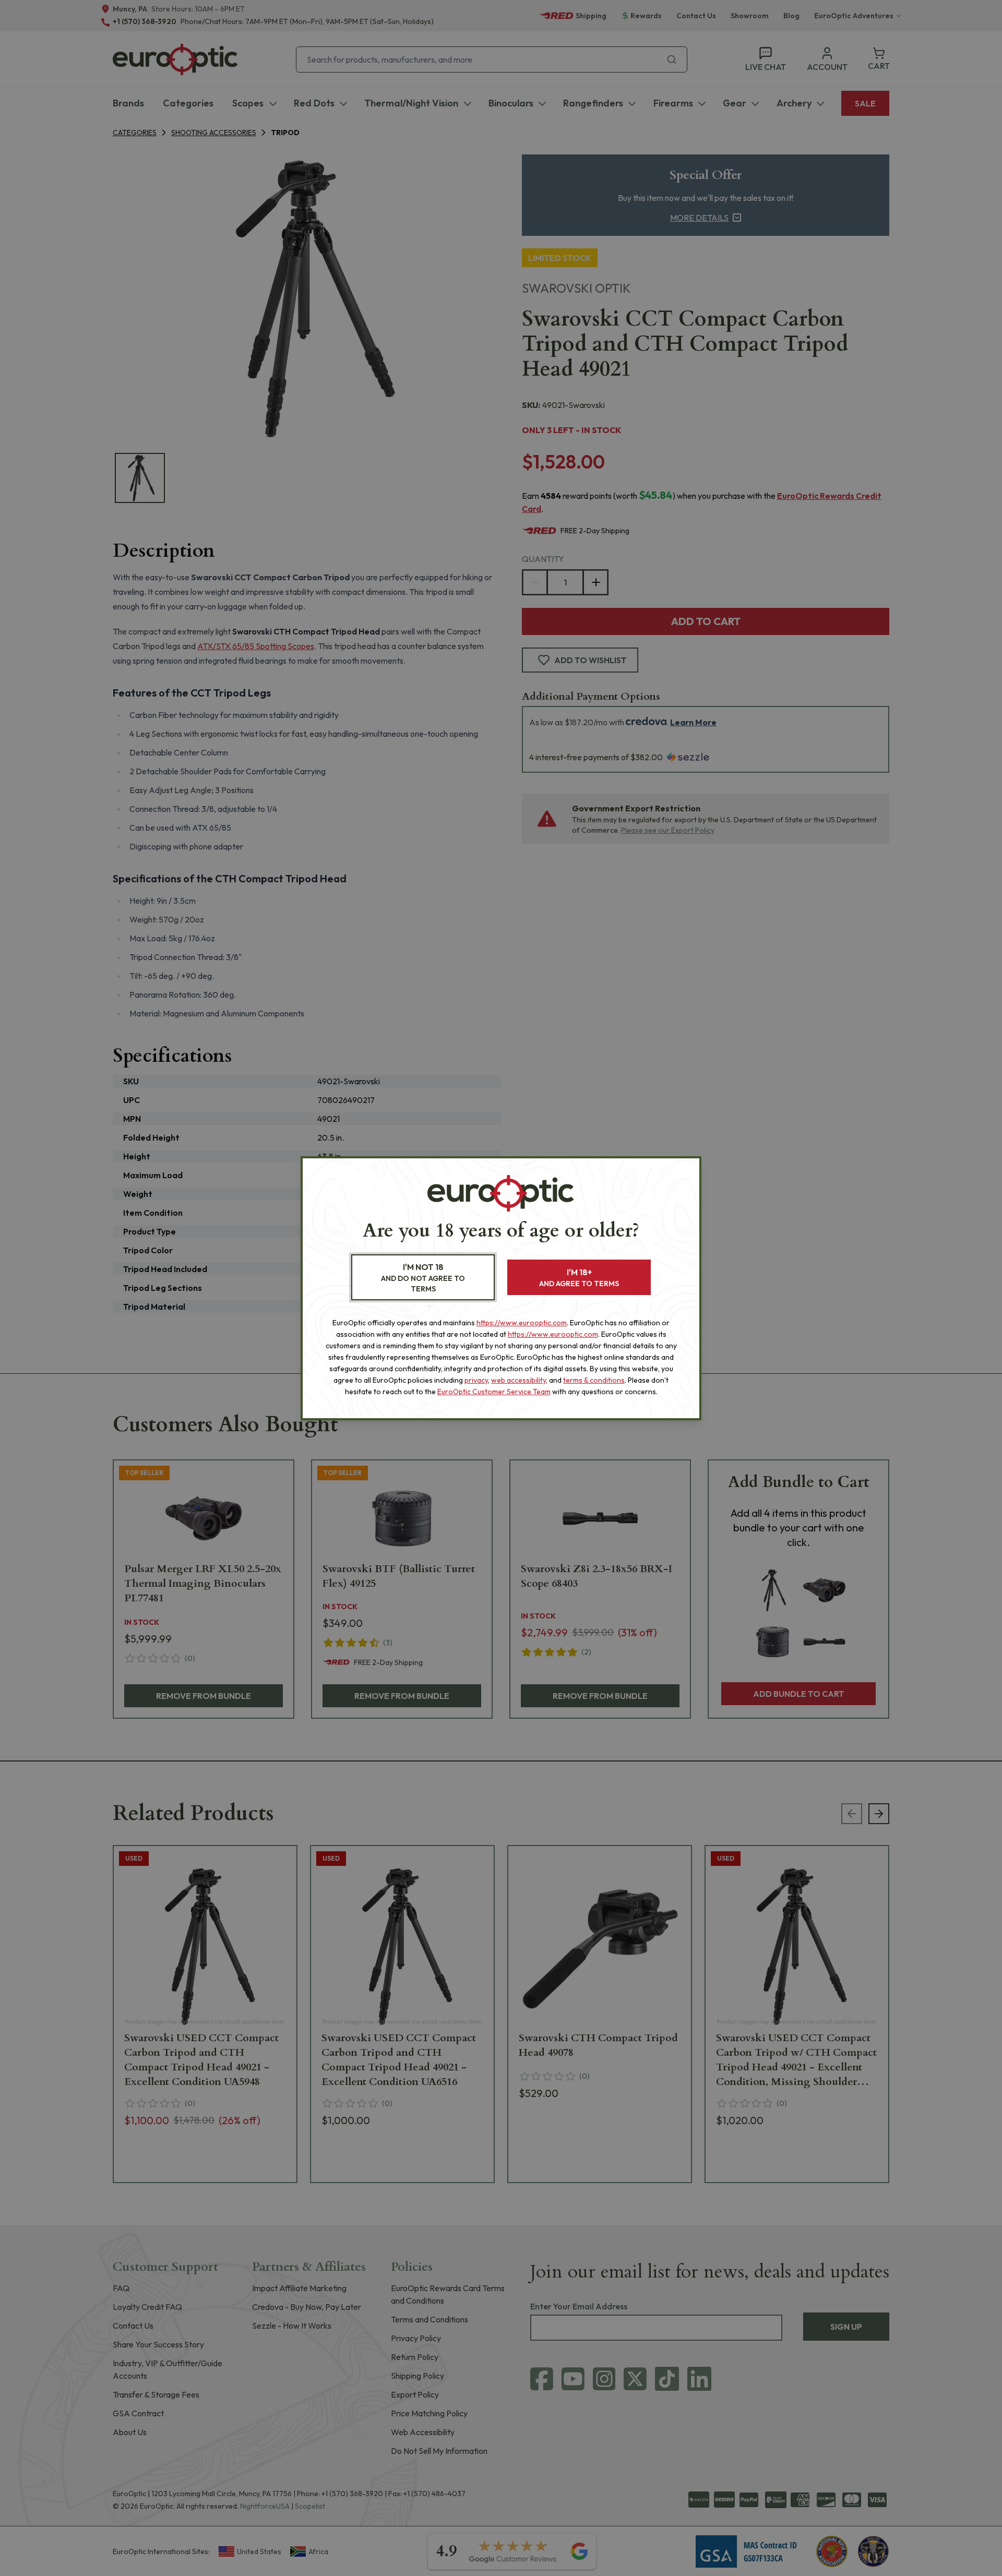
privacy (476, 1380)
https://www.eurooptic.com (522, 1323)
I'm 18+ (579, 1278)
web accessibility (518, 1380)
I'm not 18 (423, 1278)
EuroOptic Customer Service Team (494, 1392)
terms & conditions (594, 1380)
